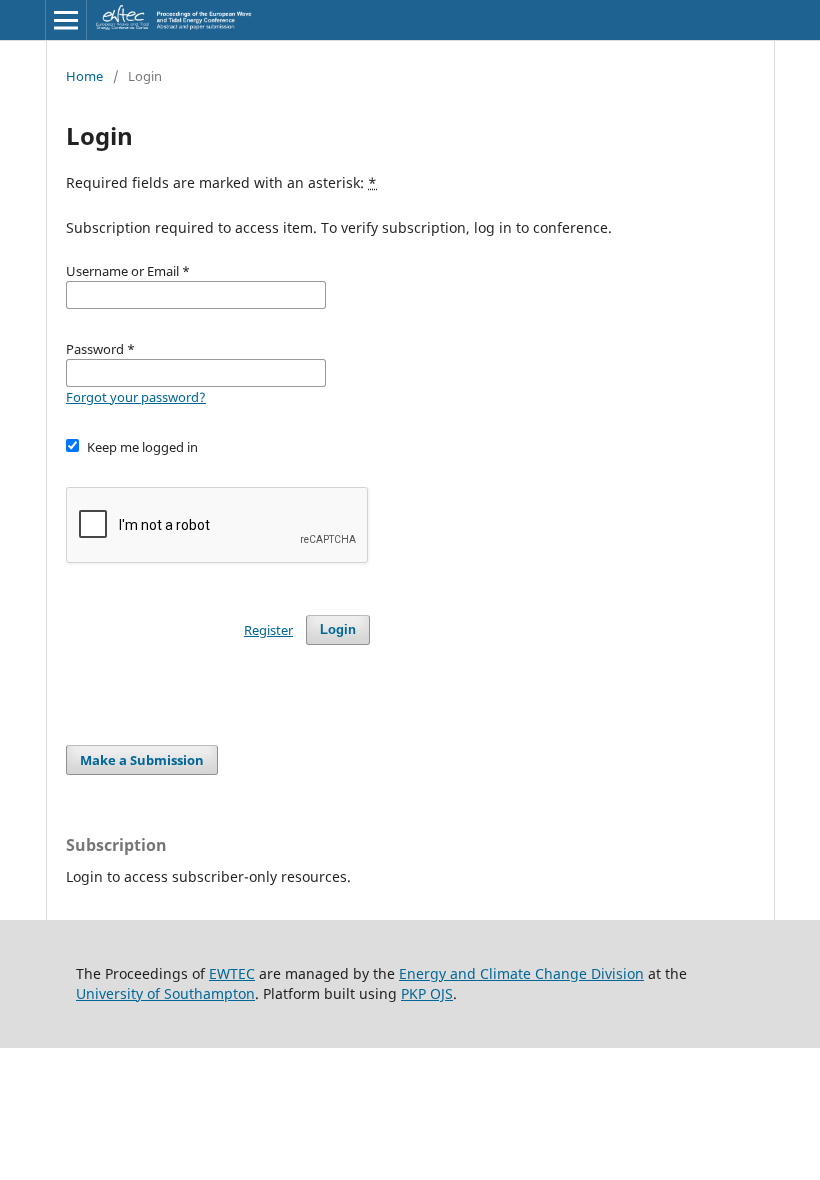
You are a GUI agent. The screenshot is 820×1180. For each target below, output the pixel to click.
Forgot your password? (136, 397)
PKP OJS (427, 993)
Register (268, 630)
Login (338, 629)
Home (84, 76)
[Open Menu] (66, 20)
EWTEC (232, 973)
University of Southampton (165, 993)
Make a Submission (142, 760)
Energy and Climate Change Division (521, 973)
